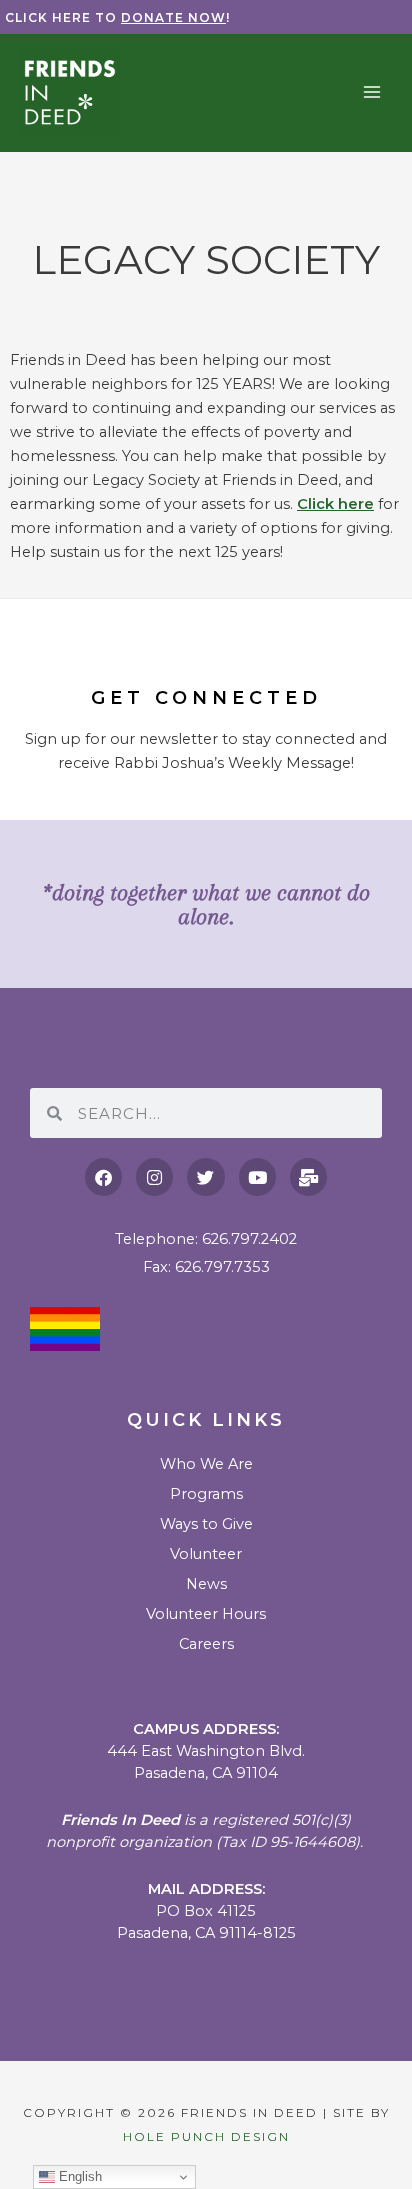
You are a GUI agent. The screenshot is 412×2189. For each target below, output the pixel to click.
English (78, 2176)
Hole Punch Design (206, 2136)
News (206, 1584)
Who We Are (206, 1464)
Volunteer (206, 1554)
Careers (206, 1644)
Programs (206, 1494)
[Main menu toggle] (372, 92)
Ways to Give (206, 1524)
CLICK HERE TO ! (117, 17)
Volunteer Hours (206, 1614)
